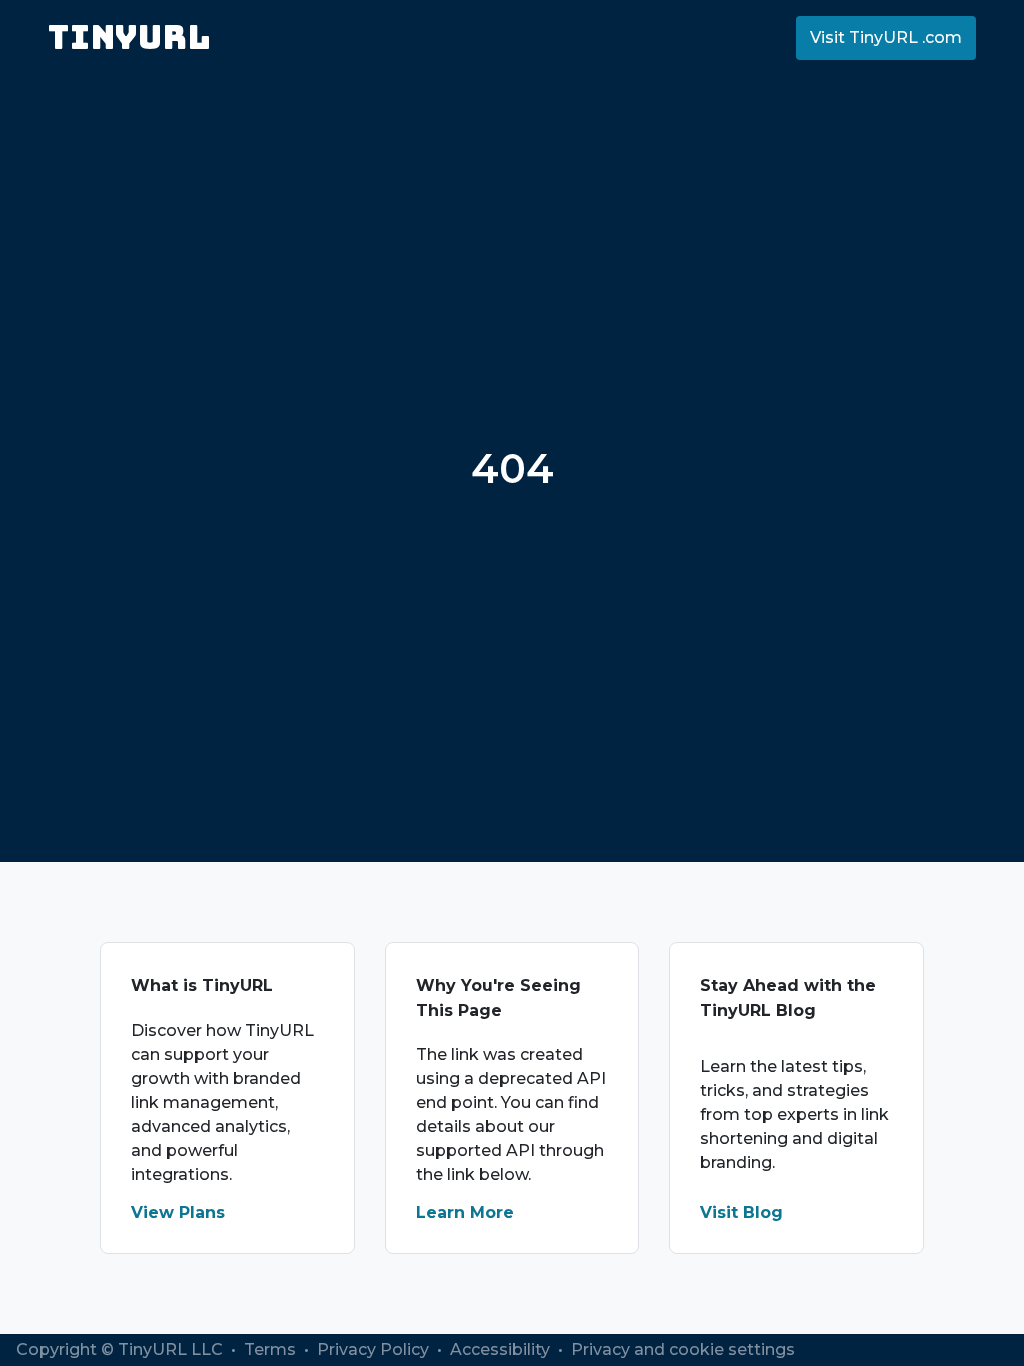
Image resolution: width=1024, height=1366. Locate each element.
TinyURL (129, 37)
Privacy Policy (375, 1349)
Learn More (465, 1212)
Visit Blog (741, 1212)
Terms (272, 1349)
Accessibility (502, 1349)
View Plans (178, 1212)
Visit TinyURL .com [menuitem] (886, 37)
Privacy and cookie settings (683, 1349)
